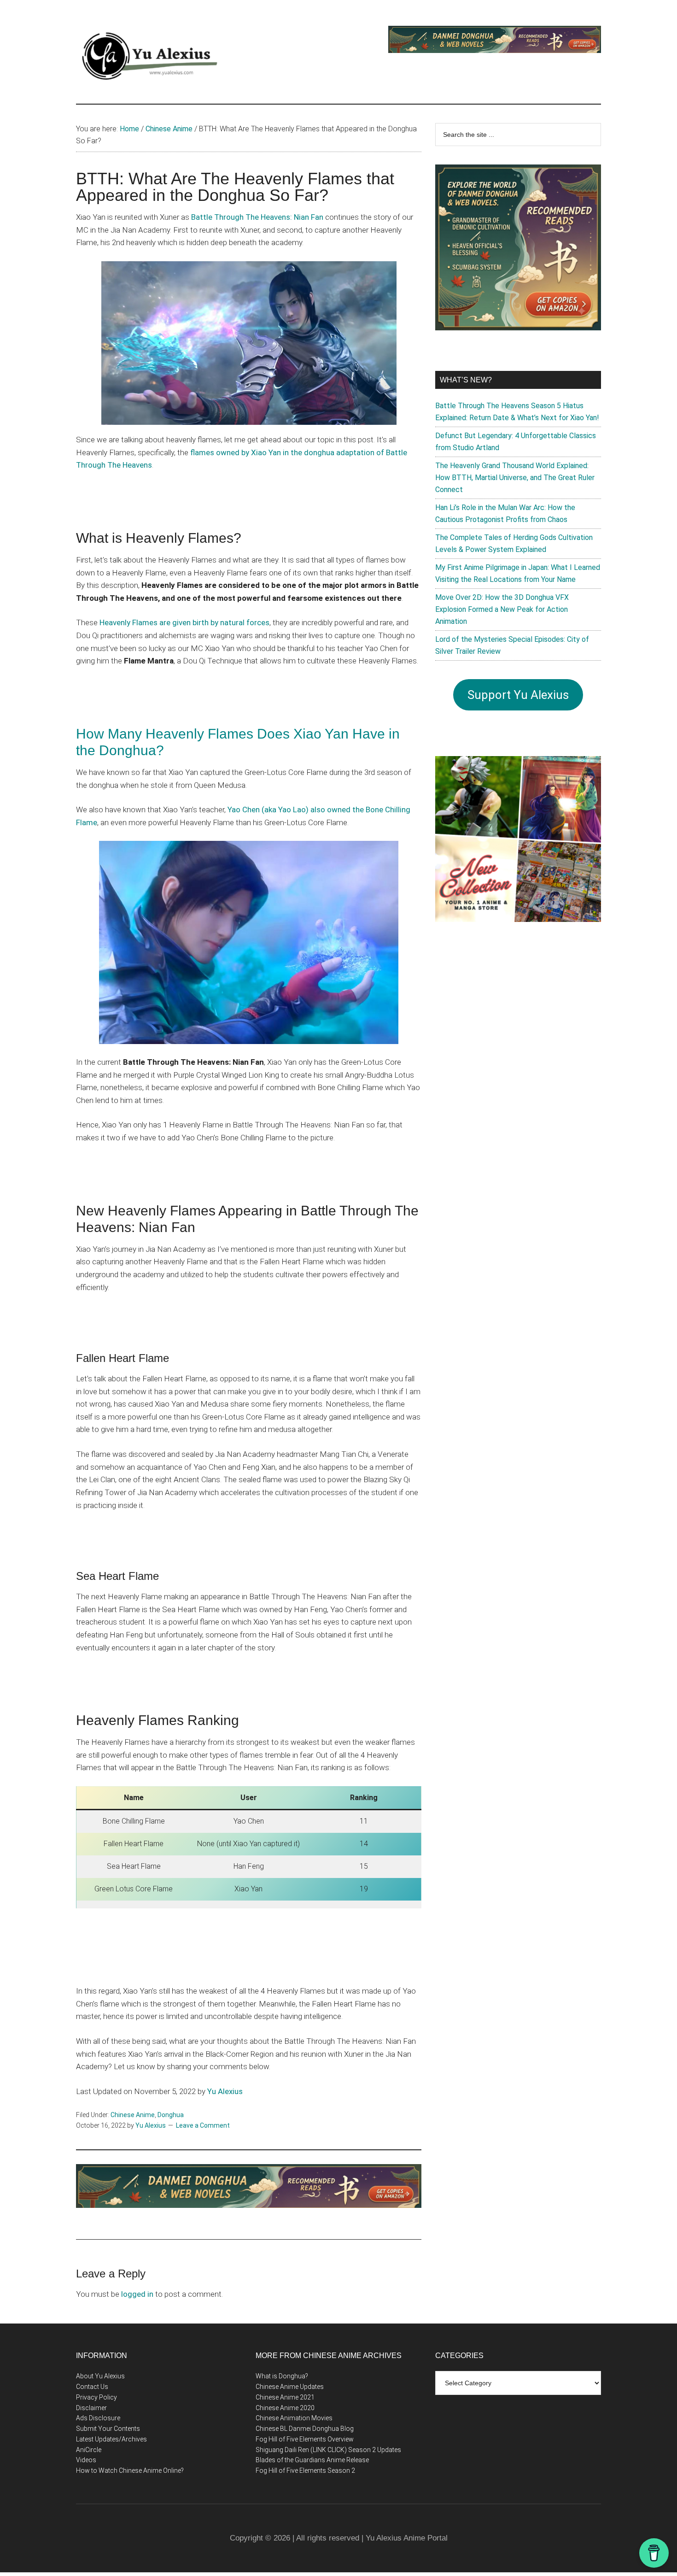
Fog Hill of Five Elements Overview (305, 2439)
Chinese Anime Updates (290, 2387)
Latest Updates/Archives (111, 2439)
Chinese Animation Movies (294, 2418)
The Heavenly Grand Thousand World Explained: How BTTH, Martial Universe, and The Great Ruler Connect (515, 478)
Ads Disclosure (98, 2418)
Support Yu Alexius (518, 695)
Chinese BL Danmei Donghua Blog (305, 2429)
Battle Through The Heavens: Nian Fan (257, 217)
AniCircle (89, 2450)
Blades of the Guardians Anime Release (312, 2460)
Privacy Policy (96, 2397)
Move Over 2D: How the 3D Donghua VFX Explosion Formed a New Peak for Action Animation (502, 609)
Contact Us (92, 2387)
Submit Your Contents (108, 2429)
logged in (137, 2294)
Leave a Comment (203, 2125)
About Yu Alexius (100, 2376)
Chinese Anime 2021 (285, 2397)
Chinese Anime (133, 2115)
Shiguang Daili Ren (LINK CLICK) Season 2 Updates (328, 2450)
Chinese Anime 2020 (285, 2408)
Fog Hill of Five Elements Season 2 (305, 2470)
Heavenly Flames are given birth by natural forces (184, 622)
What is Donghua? (282, 2376)
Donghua (171, 2115)
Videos (86, 2460)
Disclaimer (91, 2408)
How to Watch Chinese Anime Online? (130, 2470)
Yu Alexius (225, 2091)
